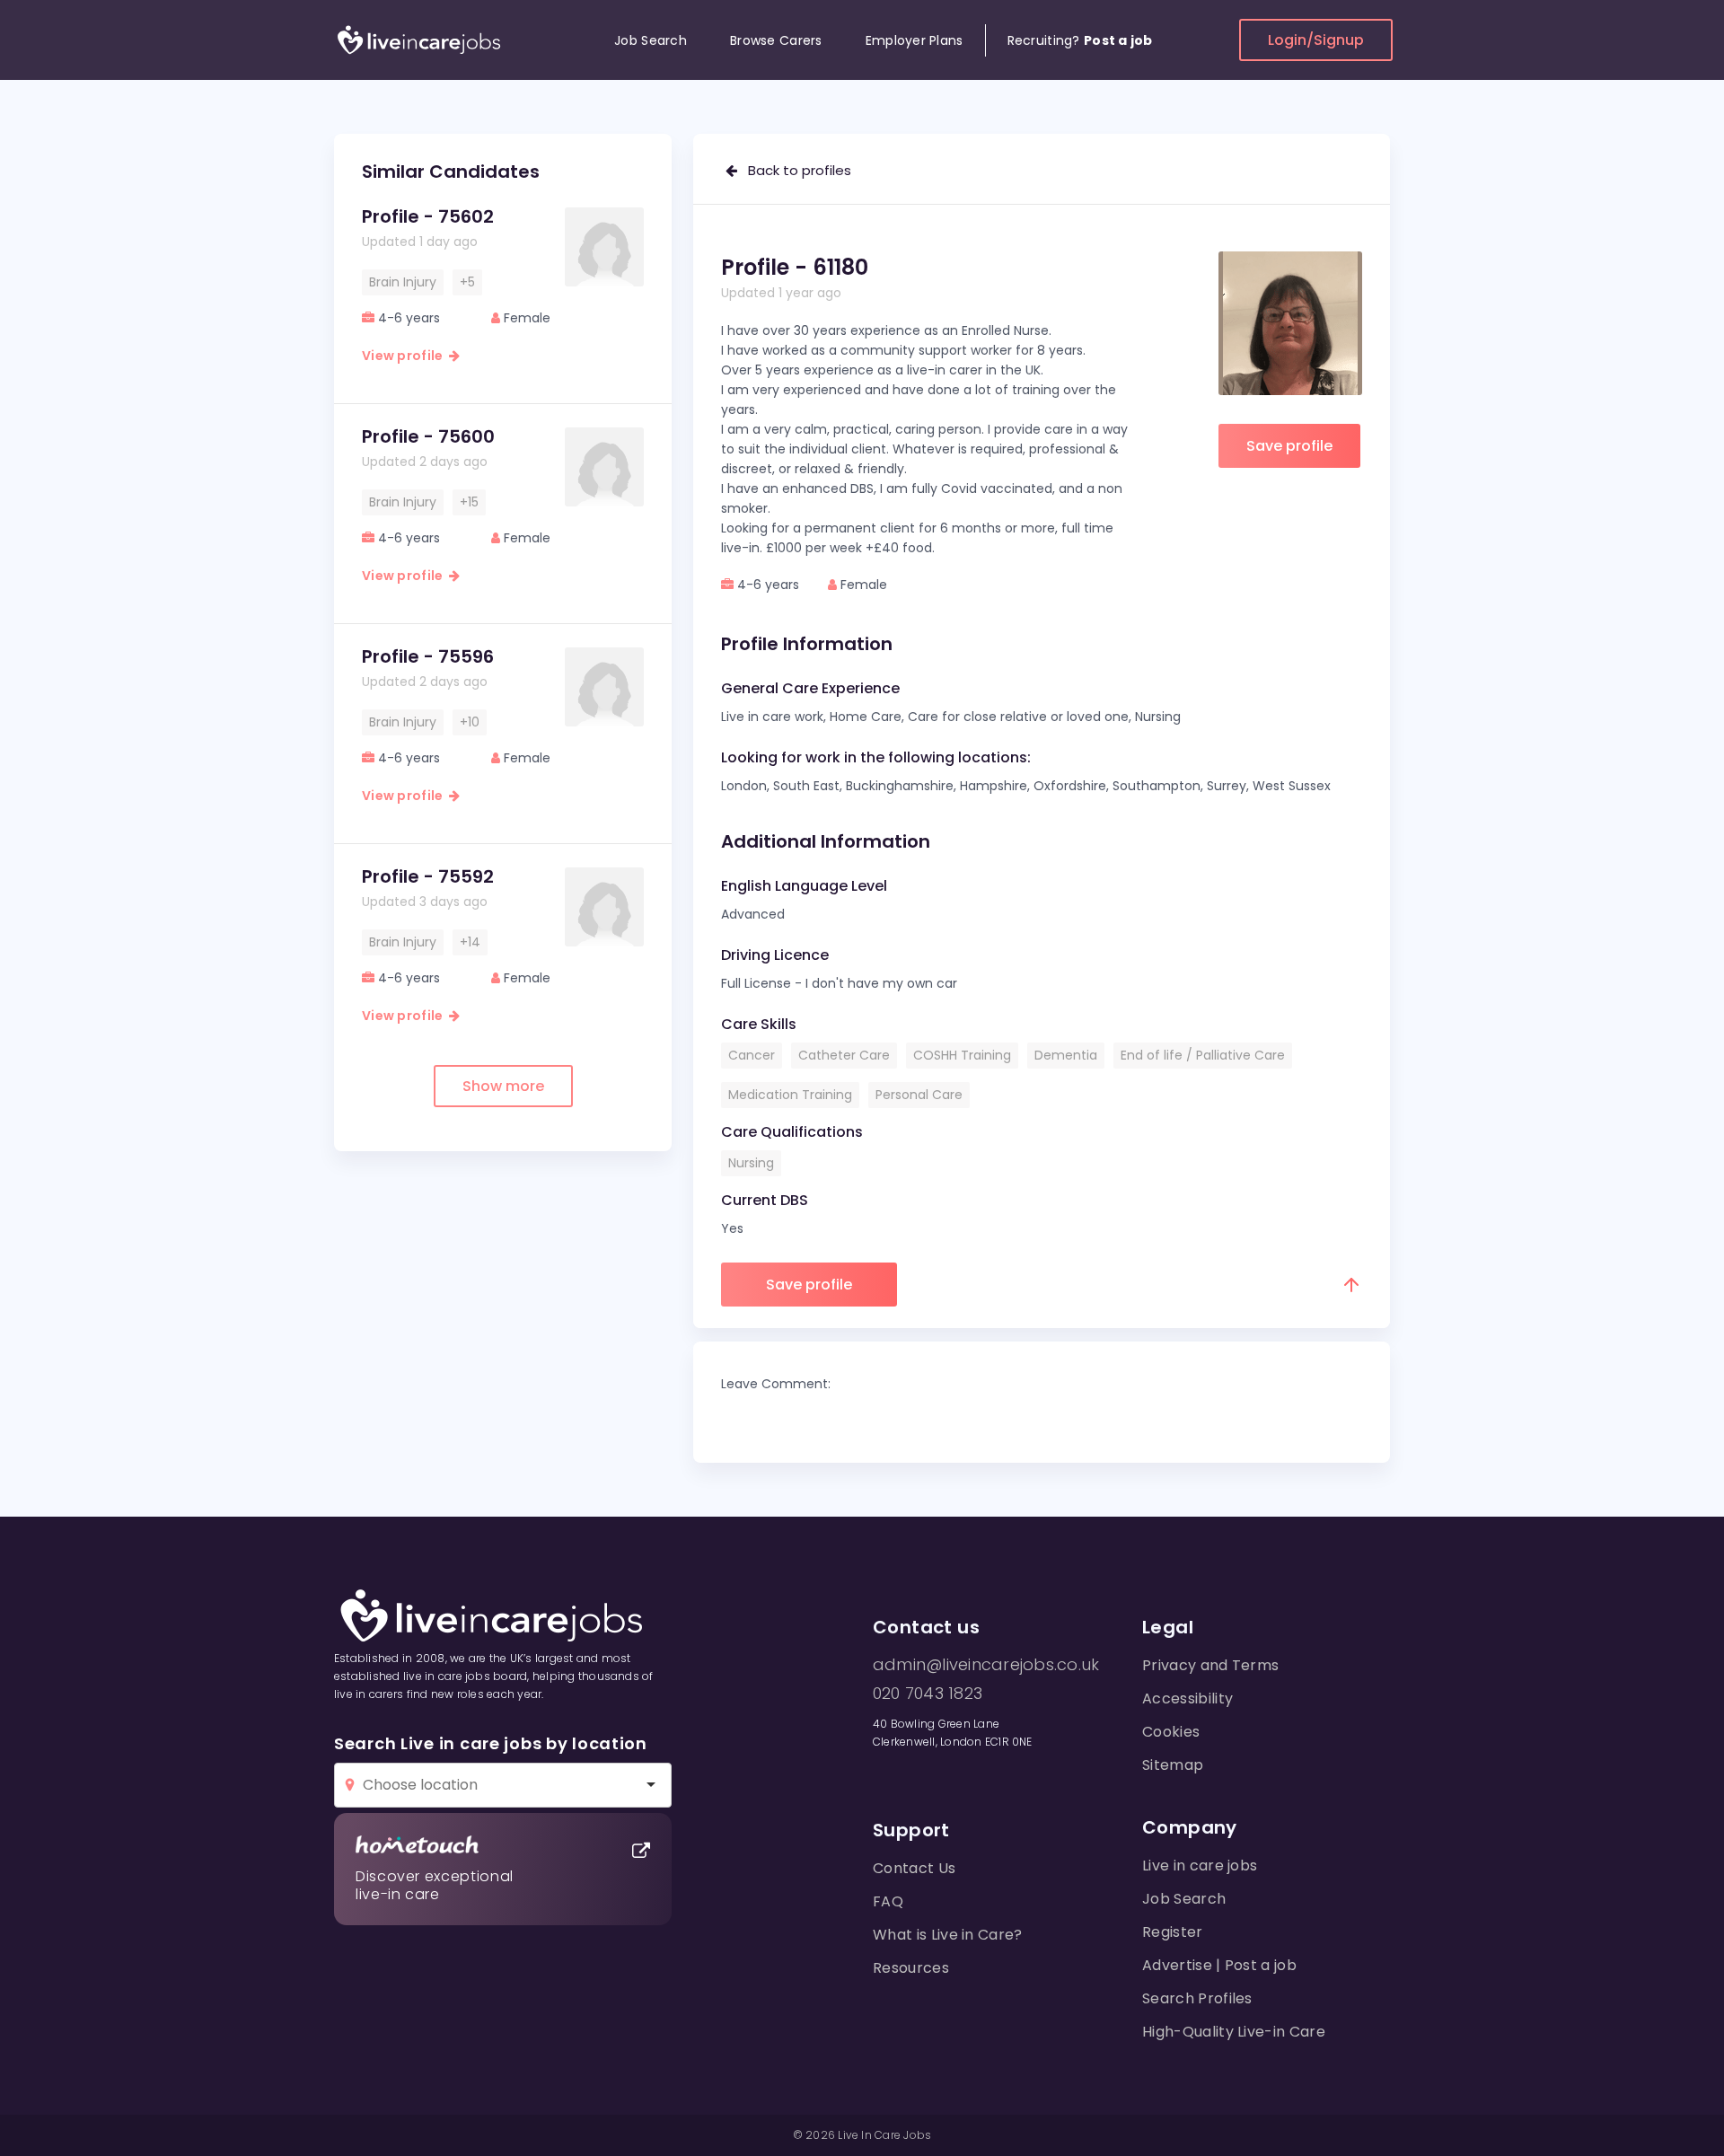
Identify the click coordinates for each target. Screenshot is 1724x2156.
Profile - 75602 (428, 216)
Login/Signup (1316, 40)
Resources (911, 1968)
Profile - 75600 (428, 436)
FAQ (888, 1901)
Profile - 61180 (795, 267)
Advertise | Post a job (1219, 1965)
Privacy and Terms (1210, 1665)
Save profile (1289, 446)
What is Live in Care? (948, 1935)
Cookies (1171, 1732)
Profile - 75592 (428, 876)
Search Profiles (1197, 1998)
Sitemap (1173, 1765)
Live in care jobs (1200, 1866)
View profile (405, 356)
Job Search (651, 40)
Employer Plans (915, 40)
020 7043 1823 (928, 1694)
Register (1173, 1932)
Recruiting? (1080, 40)
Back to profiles (794, 170)
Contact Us (914, 1868)
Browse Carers (776, 40)
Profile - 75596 (428, 656)
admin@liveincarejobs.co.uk (986, 1665)
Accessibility (1187, 1698)
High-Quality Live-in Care (1234, 2032)
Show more (503, 1086)
